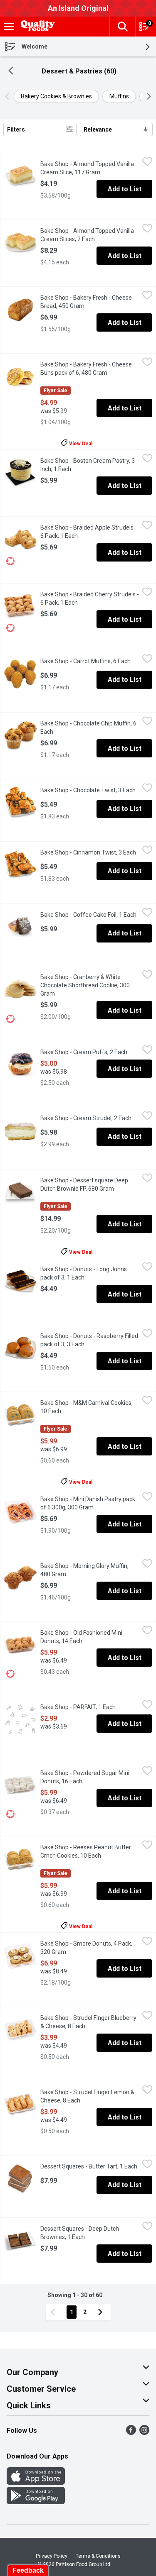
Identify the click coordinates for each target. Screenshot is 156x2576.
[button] (122, 27)
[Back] (11, 72)
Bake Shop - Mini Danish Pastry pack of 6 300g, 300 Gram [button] (90, 1503)
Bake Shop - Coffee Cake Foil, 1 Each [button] (90, 915)
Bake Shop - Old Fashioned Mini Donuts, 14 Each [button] (90, 1637)
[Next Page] (102, 2312)
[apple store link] (36, 2482)
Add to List (125, 189)
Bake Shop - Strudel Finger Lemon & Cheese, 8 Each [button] (90, 2096)
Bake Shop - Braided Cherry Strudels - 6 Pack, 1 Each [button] (90, 598)
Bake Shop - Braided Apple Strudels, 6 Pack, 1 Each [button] (90, 532)
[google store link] (36, 2502)
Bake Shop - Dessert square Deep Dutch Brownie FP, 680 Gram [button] (90, 1184)
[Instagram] (144, 2433)
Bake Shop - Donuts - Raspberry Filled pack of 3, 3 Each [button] (90, 1340)
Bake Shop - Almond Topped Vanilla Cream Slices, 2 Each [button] (90, 235)
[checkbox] (147, 163)
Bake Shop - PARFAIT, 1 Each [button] (90, 1707)
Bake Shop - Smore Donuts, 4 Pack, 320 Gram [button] (86, 1948)
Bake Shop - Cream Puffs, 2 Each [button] (90, 1052)
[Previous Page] (54, 2312)
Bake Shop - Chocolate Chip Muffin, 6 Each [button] (88, 728)
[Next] (147, 96)
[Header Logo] (36, 27)
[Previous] (9, 96)
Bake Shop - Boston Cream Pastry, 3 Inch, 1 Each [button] (89, 465)
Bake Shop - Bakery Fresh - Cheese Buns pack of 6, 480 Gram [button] (90, 369)
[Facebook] (131, 2433)
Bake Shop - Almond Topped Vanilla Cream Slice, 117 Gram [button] (90, 168)
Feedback (28, 2570)
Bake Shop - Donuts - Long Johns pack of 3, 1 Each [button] (90, 1273)
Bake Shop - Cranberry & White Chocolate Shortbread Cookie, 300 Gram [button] (85, 985)
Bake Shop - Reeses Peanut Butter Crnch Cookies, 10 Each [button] (90, 1851)
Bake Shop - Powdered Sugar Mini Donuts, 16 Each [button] (90, 1777)
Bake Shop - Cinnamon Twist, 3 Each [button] (90, 852)
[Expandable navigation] (9, 27)
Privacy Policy (52, 2556)
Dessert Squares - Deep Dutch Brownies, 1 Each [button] (90, 2233)
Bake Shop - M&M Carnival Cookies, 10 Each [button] (87, 1407)
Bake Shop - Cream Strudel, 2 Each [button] (90, 1118)
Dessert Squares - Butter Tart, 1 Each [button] (90, 2166)
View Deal (81, 443)
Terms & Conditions (98, 2556)
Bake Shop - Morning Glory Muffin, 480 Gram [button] (86, 1570)
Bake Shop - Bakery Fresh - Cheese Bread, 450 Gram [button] (90, 302)
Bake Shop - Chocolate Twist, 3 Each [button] (90, 790)
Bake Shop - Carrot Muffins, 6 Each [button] (90, 661)
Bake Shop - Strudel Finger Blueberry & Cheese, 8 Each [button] (90, 2022)
